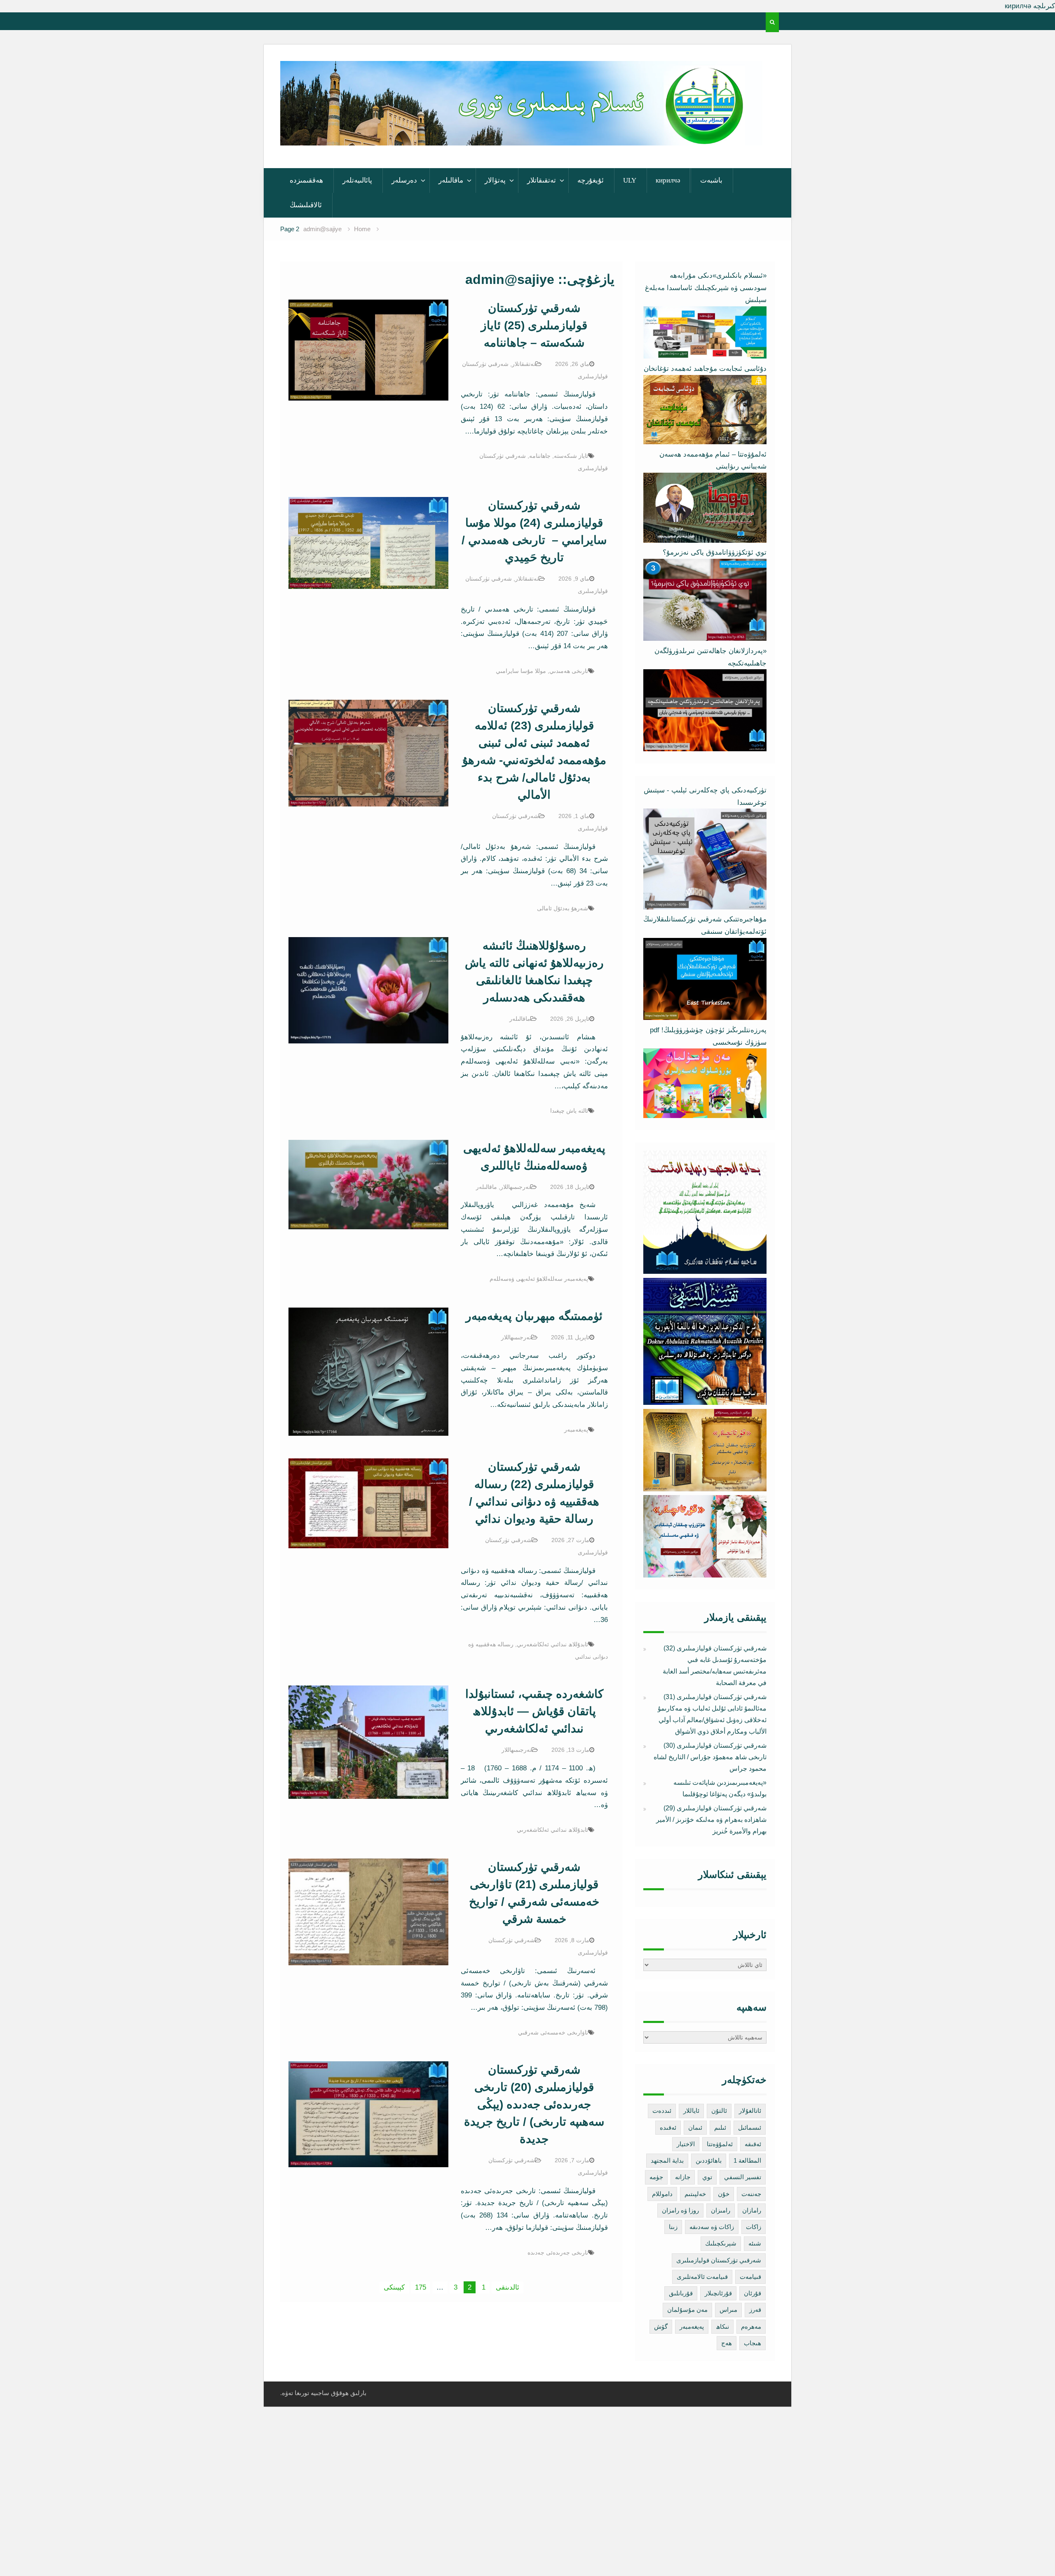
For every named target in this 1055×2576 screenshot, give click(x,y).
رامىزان (721, 2210)
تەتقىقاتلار (542, 180)
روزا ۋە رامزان (680, 2210)
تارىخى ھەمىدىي (569, 671)
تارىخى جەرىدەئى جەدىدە (558, 2253)
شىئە (755, 2243)
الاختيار (686, 2144)
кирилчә (668, 180)
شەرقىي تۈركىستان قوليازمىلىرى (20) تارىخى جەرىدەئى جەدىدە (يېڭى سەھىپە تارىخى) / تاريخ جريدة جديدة (534, 2104)
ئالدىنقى (508, 2287)
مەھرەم (751, 2326)
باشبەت (711, 180)
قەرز (755, 2310)
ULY (630, 180)
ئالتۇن (719, 2111)
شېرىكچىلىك (721, 2243)
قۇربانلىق (681, 2293)
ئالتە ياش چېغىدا (569, 1111)
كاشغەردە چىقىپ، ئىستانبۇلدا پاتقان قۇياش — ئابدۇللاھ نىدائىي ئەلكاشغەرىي (534, 1711)
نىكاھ (722, 2326)
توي (707, 2177)
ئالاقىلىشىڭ (306, 205)
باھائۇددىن (709, 2160)
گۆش (661, 2326)
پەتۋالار (495, 180)
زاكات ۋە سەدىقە (712, 2227)
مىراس (728, 2310)
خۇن (724, 2194)
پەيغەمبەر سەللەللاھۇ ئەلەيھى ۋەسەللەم (539, 1279)
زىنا (673, 2227)
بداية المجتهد (667, 2160)
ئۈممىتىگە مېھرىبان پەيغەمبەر (534, 1316)
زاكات (754, 2227)
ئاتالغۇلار (750, 2111)
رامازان (752, 2210)
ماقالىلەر (451, 180)
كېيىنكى (394, 2287)
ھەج (727, 2343)
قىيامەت (750, 2277)
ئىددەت (662, 2111)
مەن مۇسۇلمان (687, 2310)
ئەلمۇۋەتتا (720, 2144)
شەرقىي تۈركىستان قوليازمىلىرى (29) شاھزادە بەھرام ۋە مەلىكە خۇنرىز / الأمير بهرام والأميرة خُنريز (711, 1820)
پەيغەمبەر (576, 1430)
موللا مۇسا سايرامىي (521, 671)
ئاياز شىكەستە (571, 456)
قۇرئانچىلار (718, 2293)
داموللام (662, 2194)
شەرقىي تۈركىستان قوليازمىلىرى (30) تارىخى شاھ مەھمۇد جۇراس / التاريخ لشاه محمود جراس (710, 1757)
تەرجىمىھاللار (515, 1187)
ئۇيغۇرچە (591, 180)
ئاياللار (691, 2111)
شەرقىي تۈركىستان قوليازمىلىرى (719, 2260)
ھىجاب (753, 2343)
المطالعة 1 (747, 2160)
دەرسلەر (404, 180)
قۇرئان (753, 2293)
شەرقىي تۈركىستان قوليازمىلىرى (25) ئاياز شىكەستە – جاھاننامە (534, 325)
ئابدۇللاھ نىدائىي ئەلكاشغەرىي (552, 1644)
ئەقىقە (753, 2144)
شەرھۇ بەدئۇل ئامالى (563, 908)
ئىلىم (720, 2127)
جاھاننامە (540, 456)
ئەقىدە (668, 2127)
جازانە (683, 2177)
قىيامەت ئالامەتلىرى (702, 2277)
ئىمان (695, 2127)
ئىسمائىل (750, 2127)
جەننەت (751, 2194)
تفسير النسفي (743, 2177)
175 (421, 2287)
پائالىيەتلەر (357, 180)
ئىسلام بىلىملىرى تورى (515, 135)
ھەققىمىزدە (306, 180)
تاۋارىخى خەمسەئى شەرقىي (553, 2032)
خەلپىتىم (695, 2194)
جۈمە (656, 2177)
